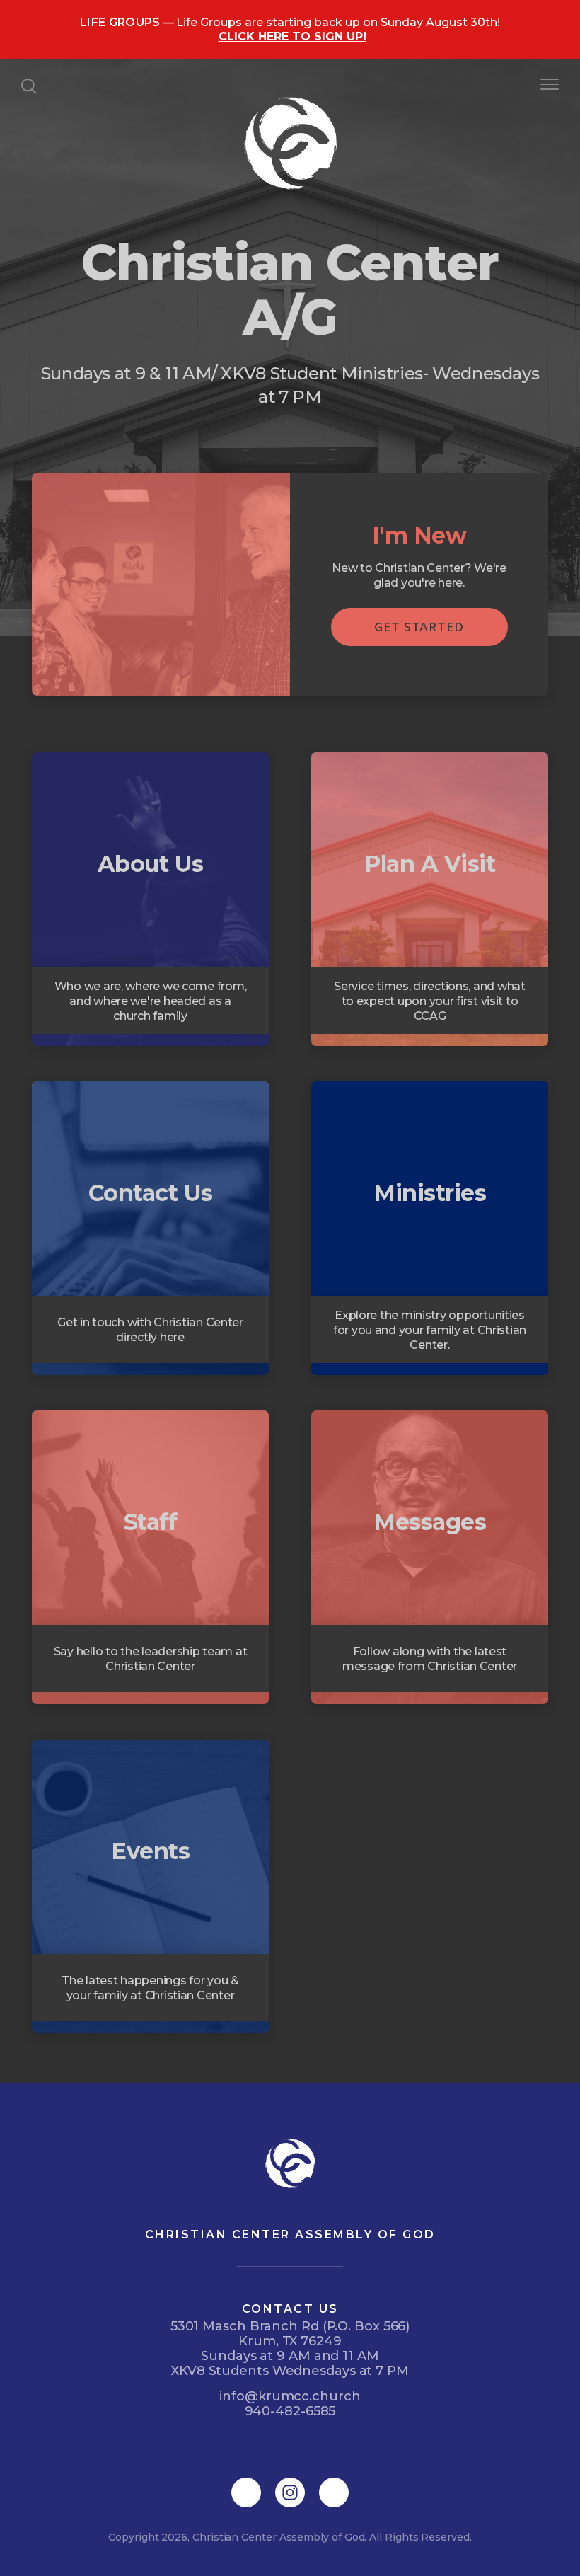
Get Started (419, 627)
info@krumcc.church (290, 2396)
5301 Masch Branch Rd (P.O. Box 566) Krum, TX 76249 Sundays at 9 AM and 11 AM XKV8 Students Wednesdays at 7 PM (290, 2348)
